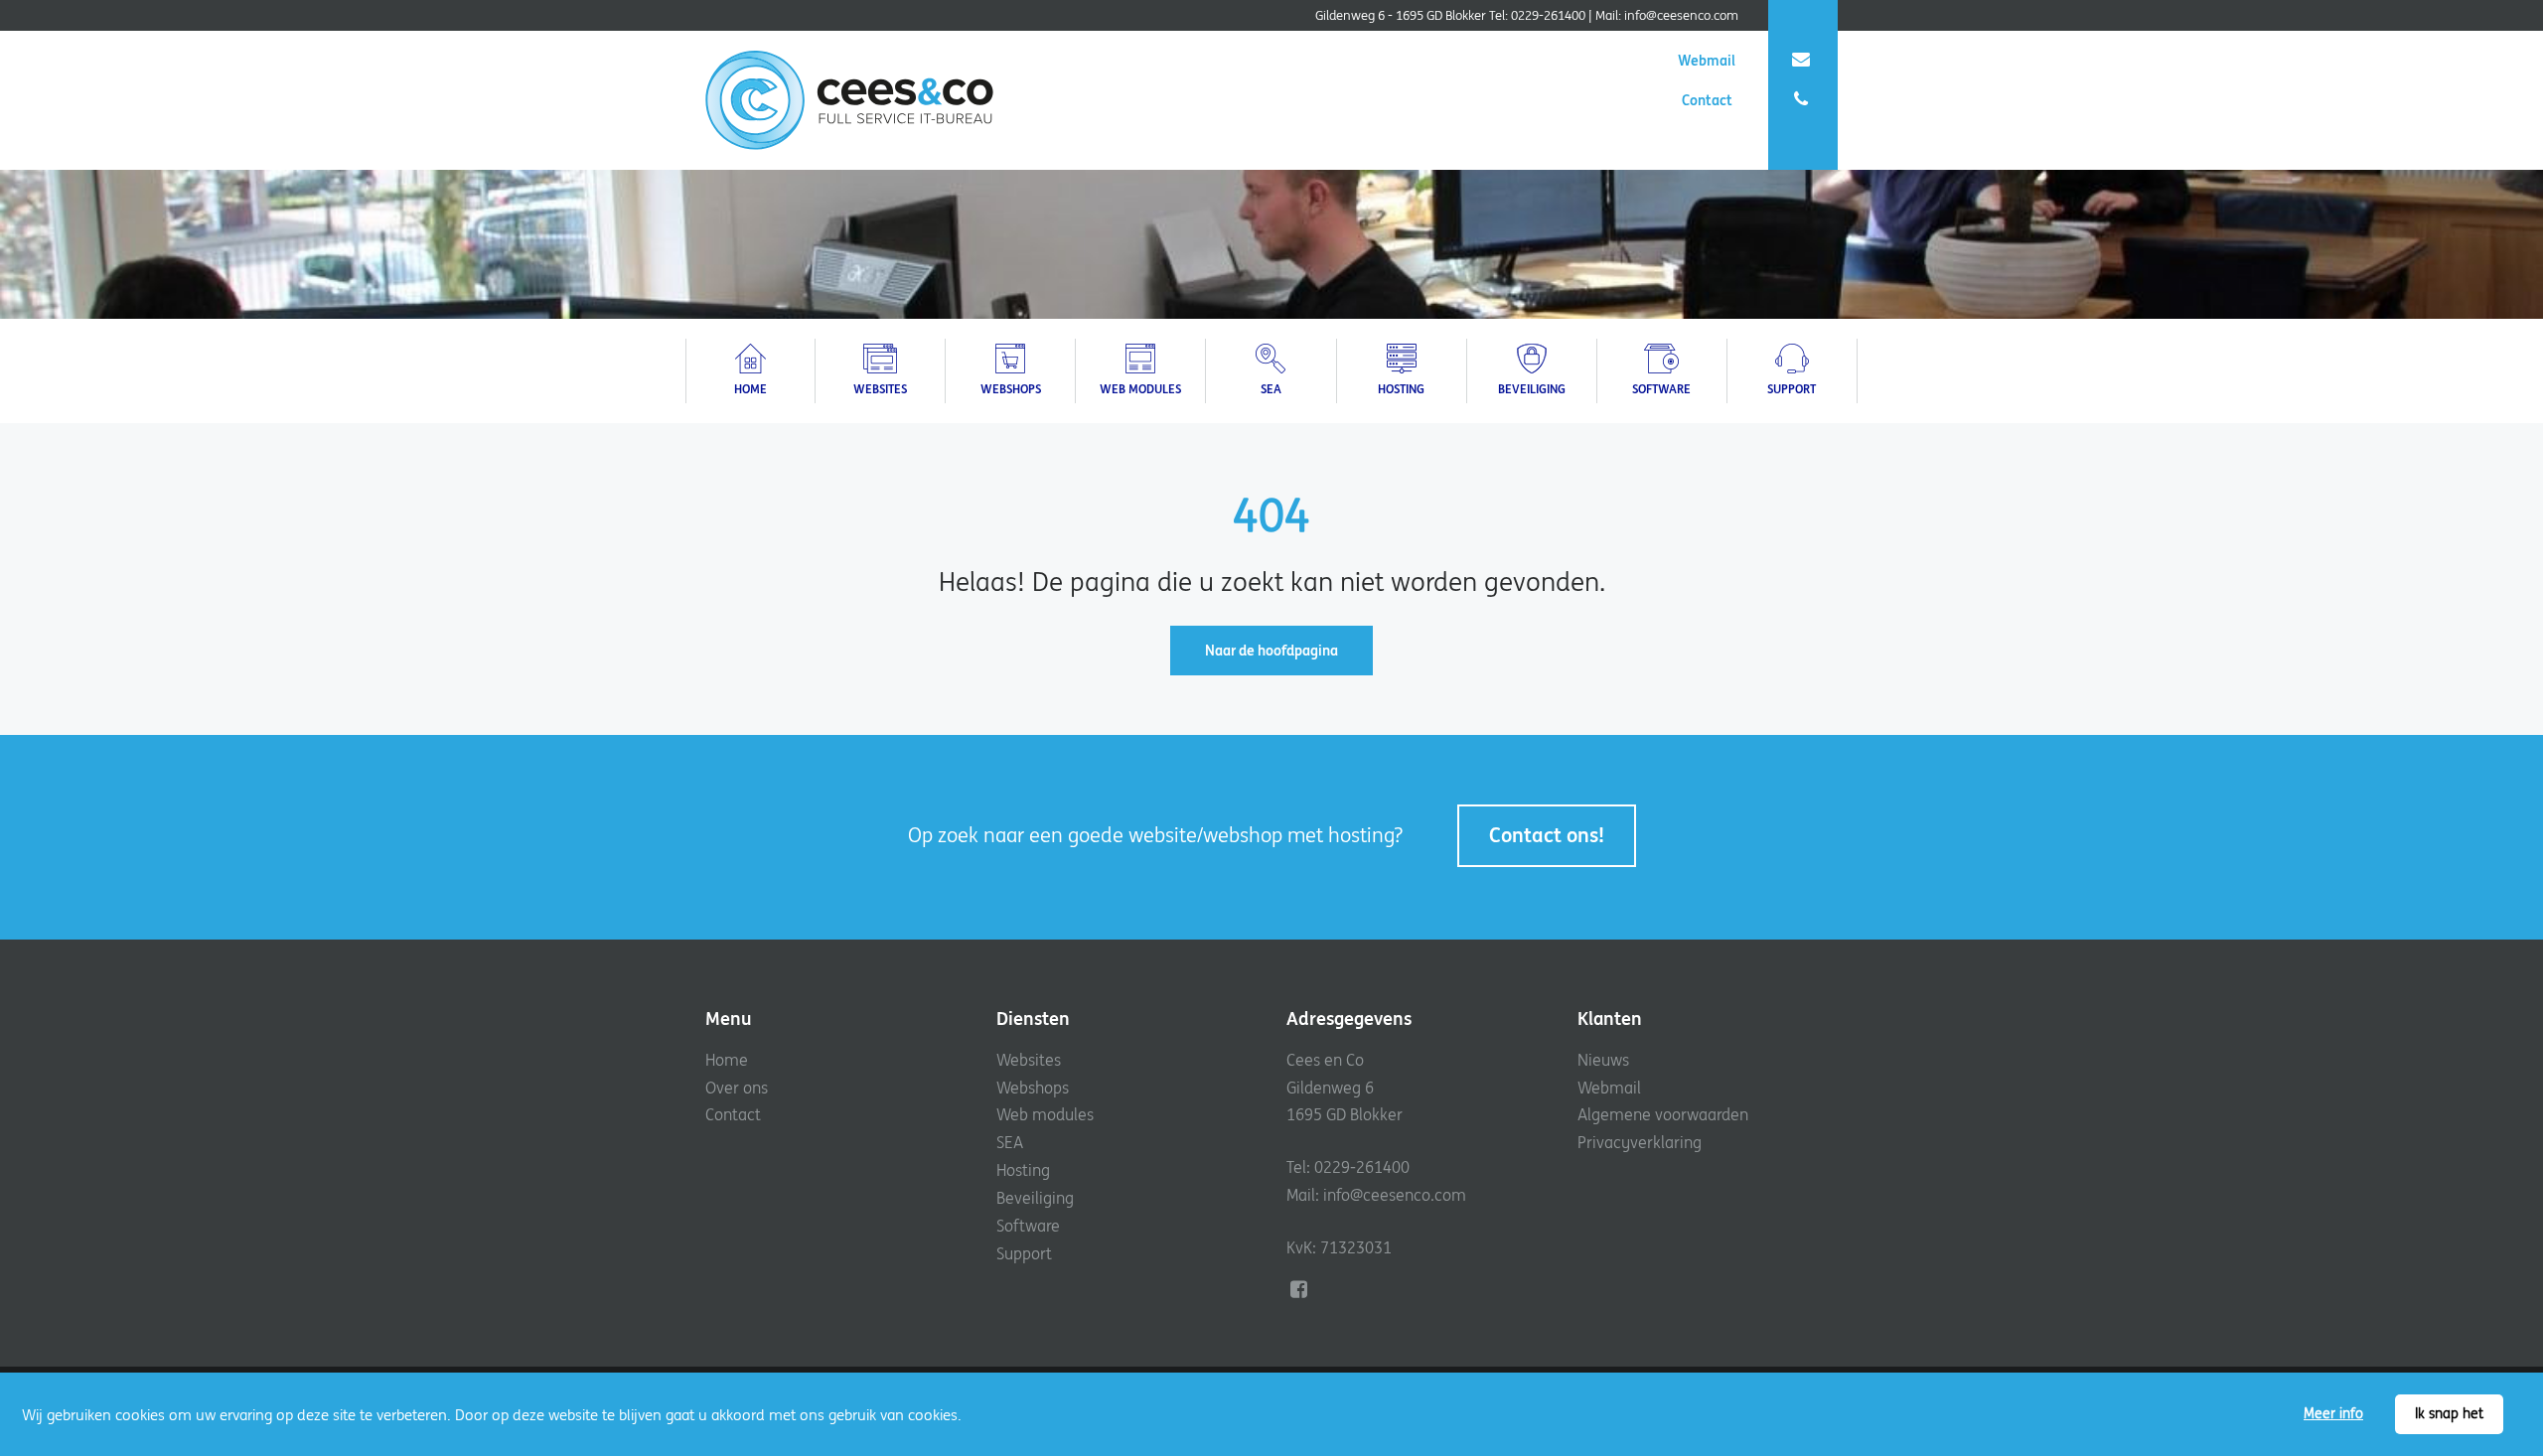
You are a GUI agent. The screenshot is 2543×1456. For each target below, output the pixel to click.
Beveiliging (1035, 1198)
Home (727, 1060)
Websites (1029, 1060)
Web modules (1045, 1114)
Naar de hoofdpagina (1271, 651)
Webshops (1033, 1088)
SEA (1010, 1142)
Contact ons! (1547, 835)
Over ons (737, 1088)
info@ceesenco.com (1681, 15)
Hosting (1023, 1170)
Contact (1709, 100)
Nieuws (1603, 1060)
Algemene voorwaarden (1663, 1114)
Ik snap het (2449, 1413)
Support (1024, 1253)
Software (1028, 1226)
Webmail (1707, 61)
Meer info (2333, 1413)
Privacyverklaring (1640, 1142)
